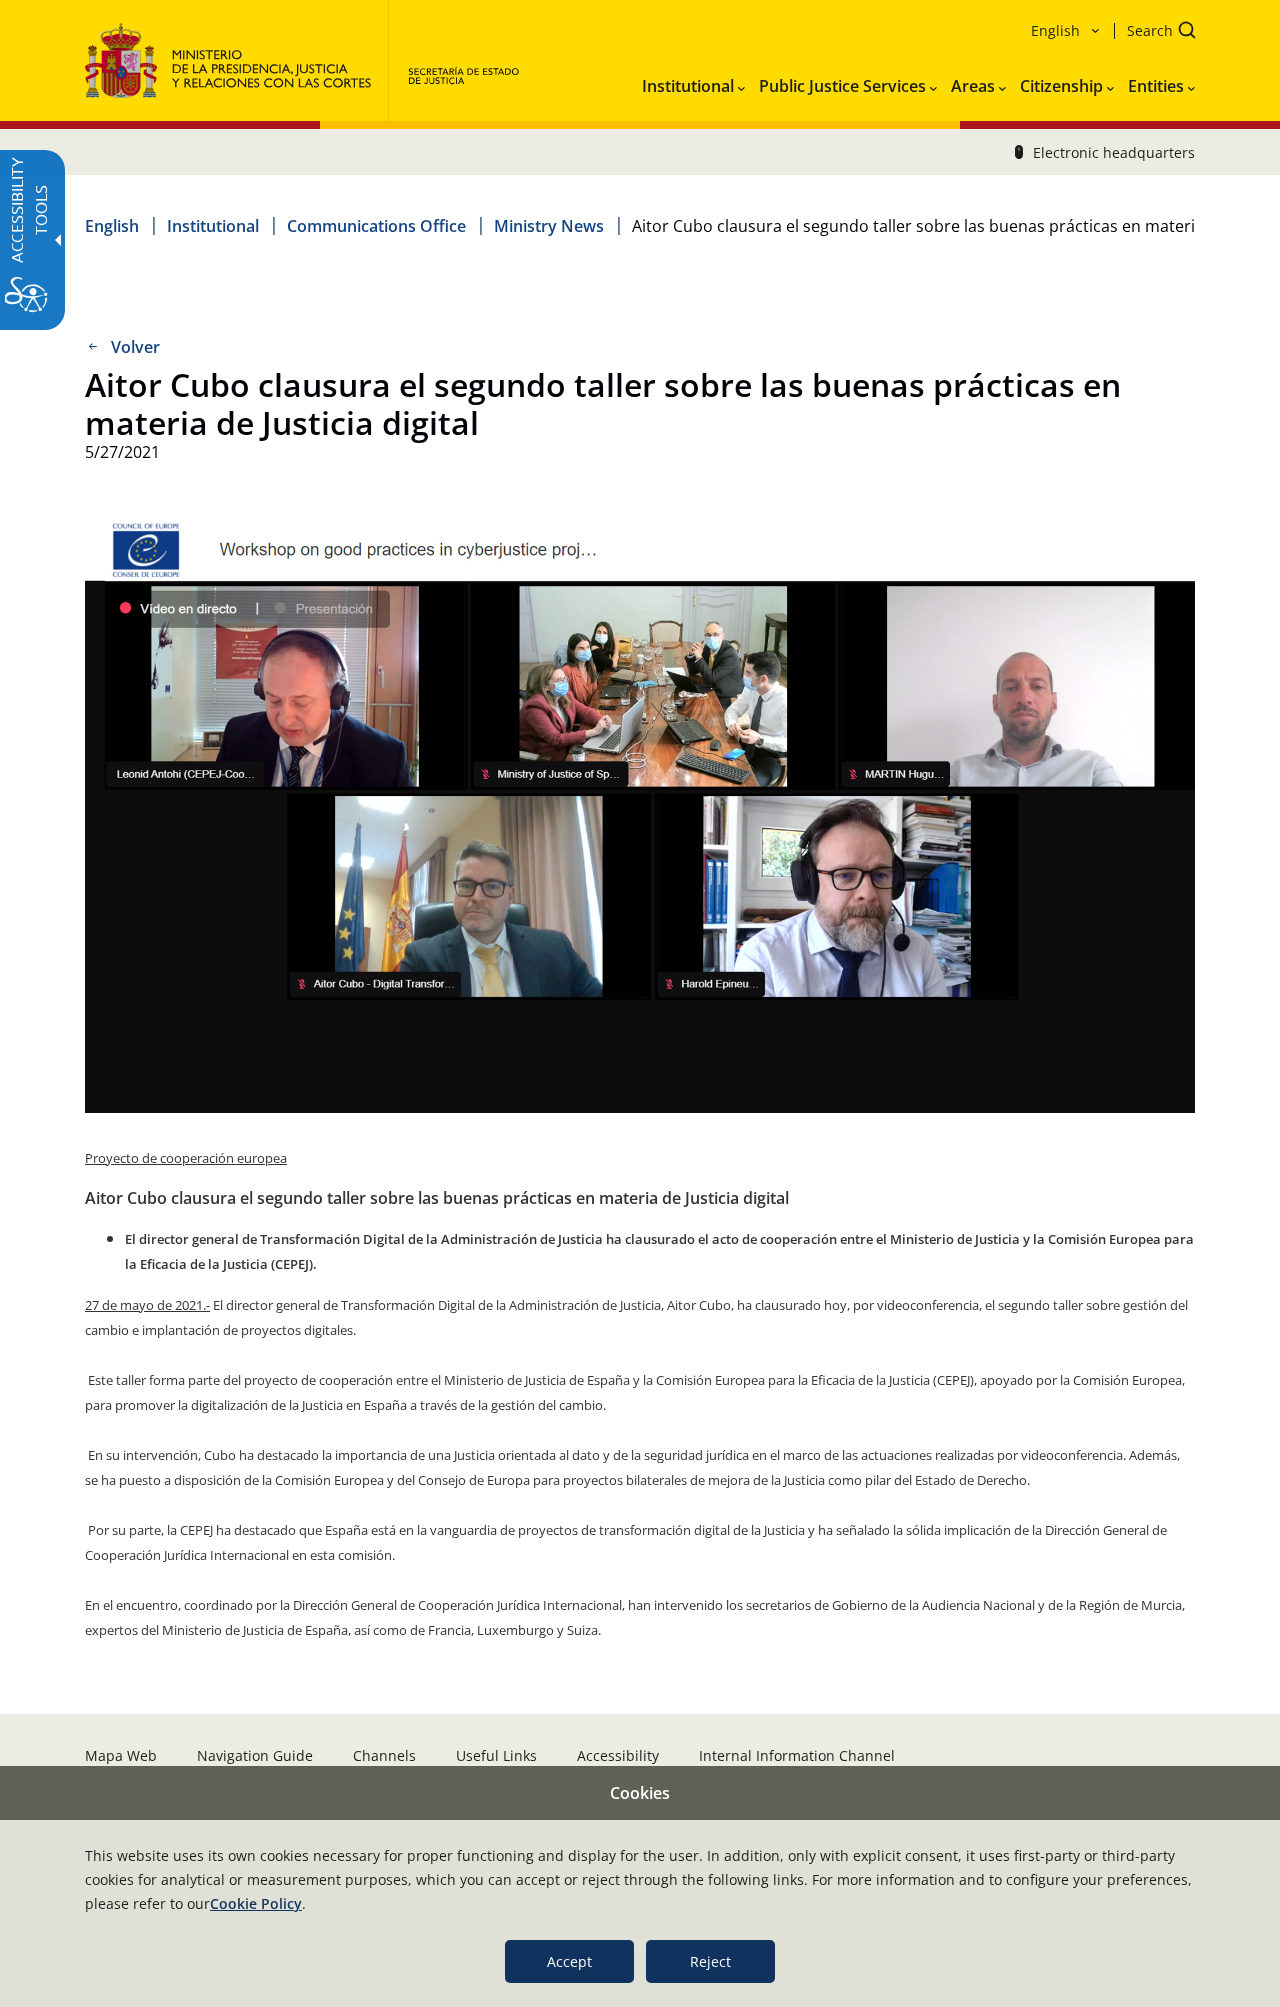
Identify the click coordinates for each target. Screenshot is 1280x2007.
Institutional (213, 226)
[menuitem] (693, 82)
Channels (384, 1755)
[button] (1155, 32)
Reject (710, 1961)
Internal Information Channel (797, 1755)
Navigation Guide (255, 1755)
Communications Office (376, 226)
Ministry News (549, 226)
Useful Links (496, 1755)
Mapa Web (121, 1755)
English (112, 226)
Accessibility (618, 1755)
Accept (569, 1961)
